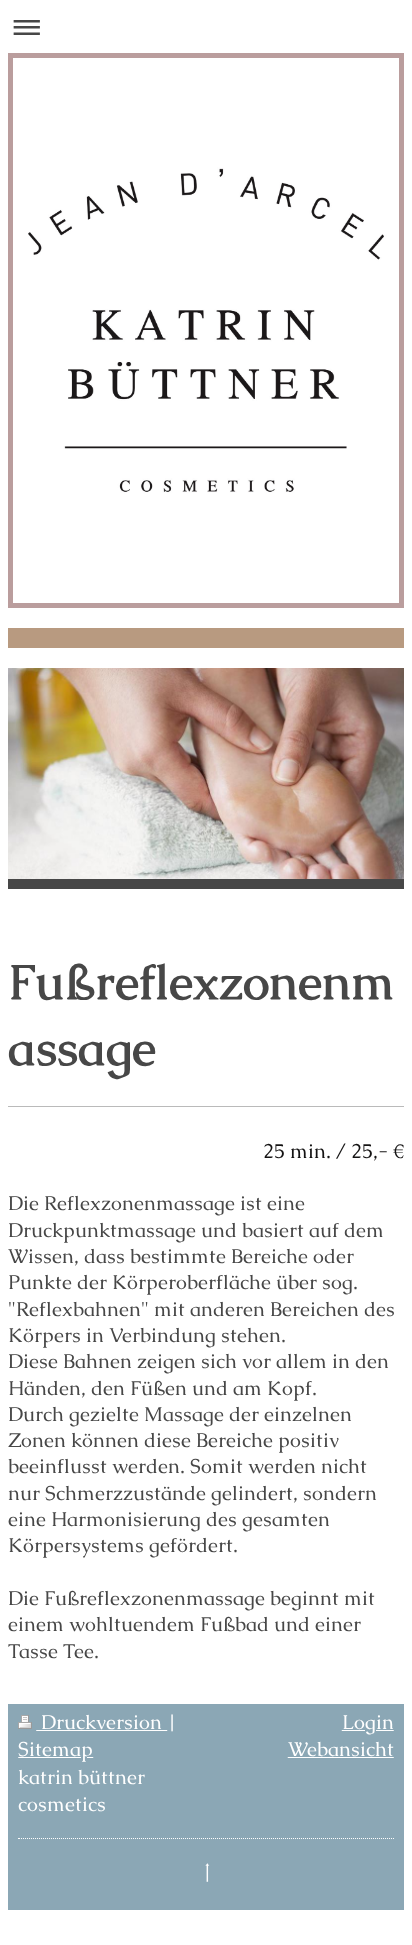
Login (368, 1722)
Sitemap (55, 1749)
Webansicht (341, 1749)
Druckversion (101, 1722)
